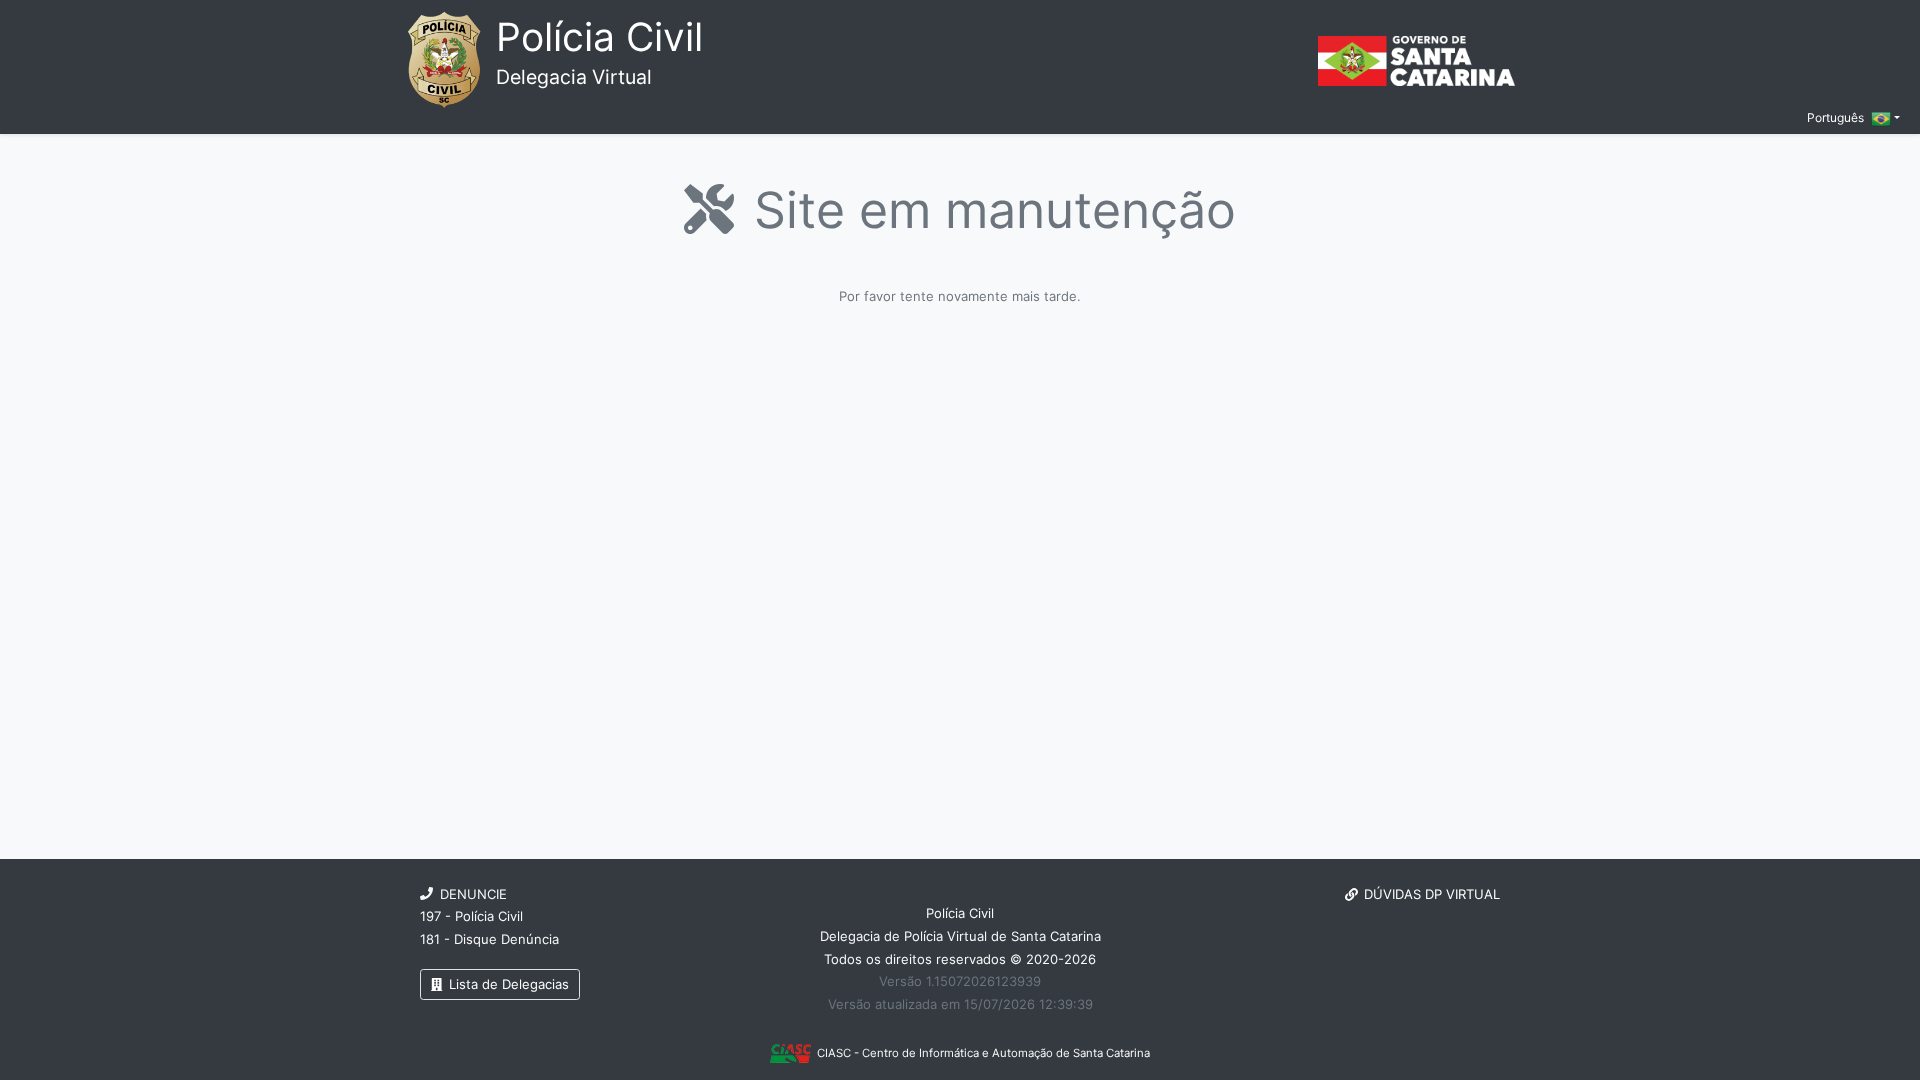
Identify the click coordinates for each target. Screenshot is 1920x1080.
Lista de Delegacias (507, 984)
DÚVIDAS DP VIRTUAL (1432, 894)
